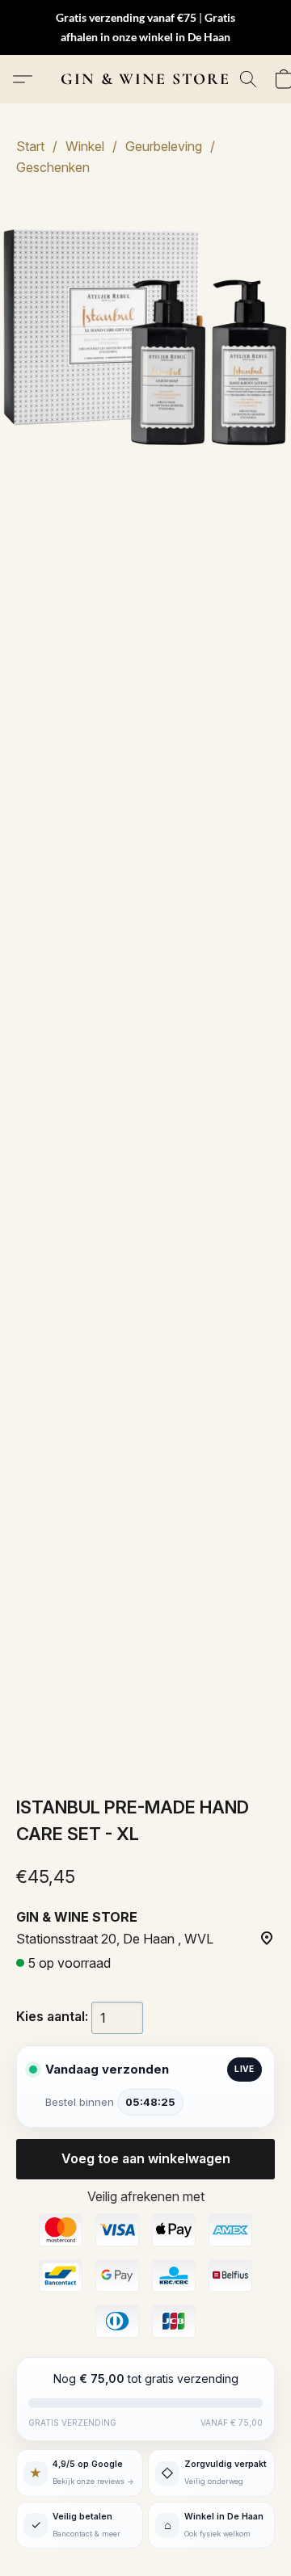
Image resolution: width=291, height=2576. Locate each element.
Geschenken (53, 167)
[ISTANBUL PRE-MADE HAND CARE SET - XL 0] (145, 340)
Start (30, 146)
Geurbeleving (164, 146)
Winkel (85, 146)
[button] (145, 79)
